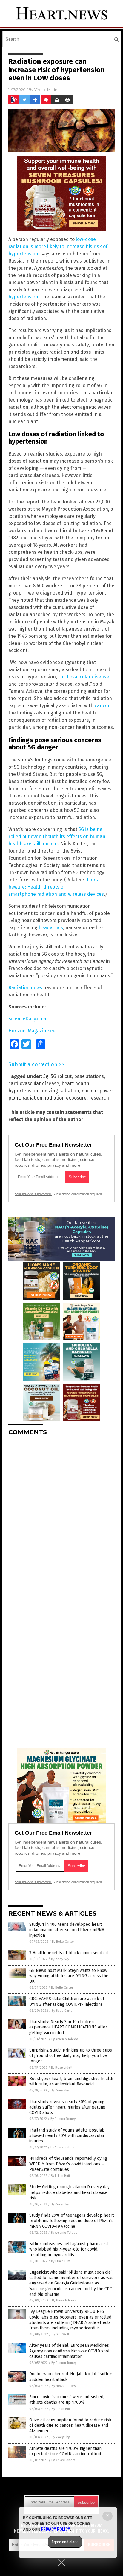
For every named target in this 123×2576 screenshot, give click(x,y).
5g (46, 1076)
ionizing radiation (60, 1091)
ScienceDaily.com (27, 1019)
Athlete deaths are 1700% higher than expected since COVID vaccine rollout (65, 2451)
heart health (75, 1083)
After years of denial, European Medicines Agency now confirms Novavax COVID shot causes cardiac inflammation (69, 2351)
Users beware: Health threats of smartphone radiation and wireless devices (56, 887)
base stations (89, 1076)
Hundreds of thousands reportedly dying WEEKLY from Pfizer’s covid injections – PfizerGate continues (68, 2164)
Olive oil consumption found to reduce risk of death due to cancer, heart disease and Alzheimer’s (70, 2425)
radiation (32, 1098)
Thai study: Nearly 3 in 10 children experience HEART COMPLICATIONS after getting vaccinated (68, 2027)
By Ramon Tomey (63, 2119)
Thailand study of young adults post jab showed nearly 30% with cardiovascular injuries (67, 2136)
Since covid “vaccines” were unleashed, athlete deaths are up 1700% (67, 2400)
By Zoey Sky (60, 1959)
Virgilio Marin (46, 89)
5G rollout (61, 1076)
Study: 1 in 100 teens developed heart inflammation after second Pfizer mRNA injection (67, 1930)
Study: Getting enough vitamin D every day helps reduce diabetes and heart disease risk (69, 2192)
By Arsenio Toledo (65, 2039)
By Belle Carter (63, 1942)
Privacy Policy (56, 2529)
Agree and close (65, 2542)
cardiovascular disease (84, 677)
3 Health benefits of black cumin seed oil (69, 1953)
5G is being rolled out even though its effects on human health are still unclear (57, 837)
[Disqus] (61, 1515)
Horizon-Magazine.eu (32, 1031)
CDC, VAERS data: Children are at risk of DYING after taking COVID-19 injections (67, 2001)
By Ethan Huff (60, 2176)
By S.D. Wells (61, 2334)
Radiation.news (25, 988)
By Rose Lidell (62, 2068)
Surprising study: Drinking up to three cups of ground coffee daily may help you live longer (71, 2056)
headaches (51, 928)
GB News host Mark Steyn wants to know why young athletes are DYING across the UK (69, 1976)
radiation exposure (66, 1098)
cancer (102, 706)
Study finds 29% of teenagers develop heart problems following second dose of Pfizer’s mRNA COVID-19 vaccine (72, 2221)
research (99, 1098)
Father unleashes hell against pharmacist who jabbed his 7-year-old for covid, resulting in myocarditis (69, 2249)
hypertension (23, 297)
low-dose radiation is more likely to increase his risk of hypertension (58, 246)
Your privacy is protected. (33, 1194)
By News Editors (62, 2147)
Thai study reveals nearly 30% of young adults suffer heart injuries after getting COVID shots (67, 2107)
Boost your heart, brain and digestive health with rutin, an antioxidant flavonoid (71, 2081)
